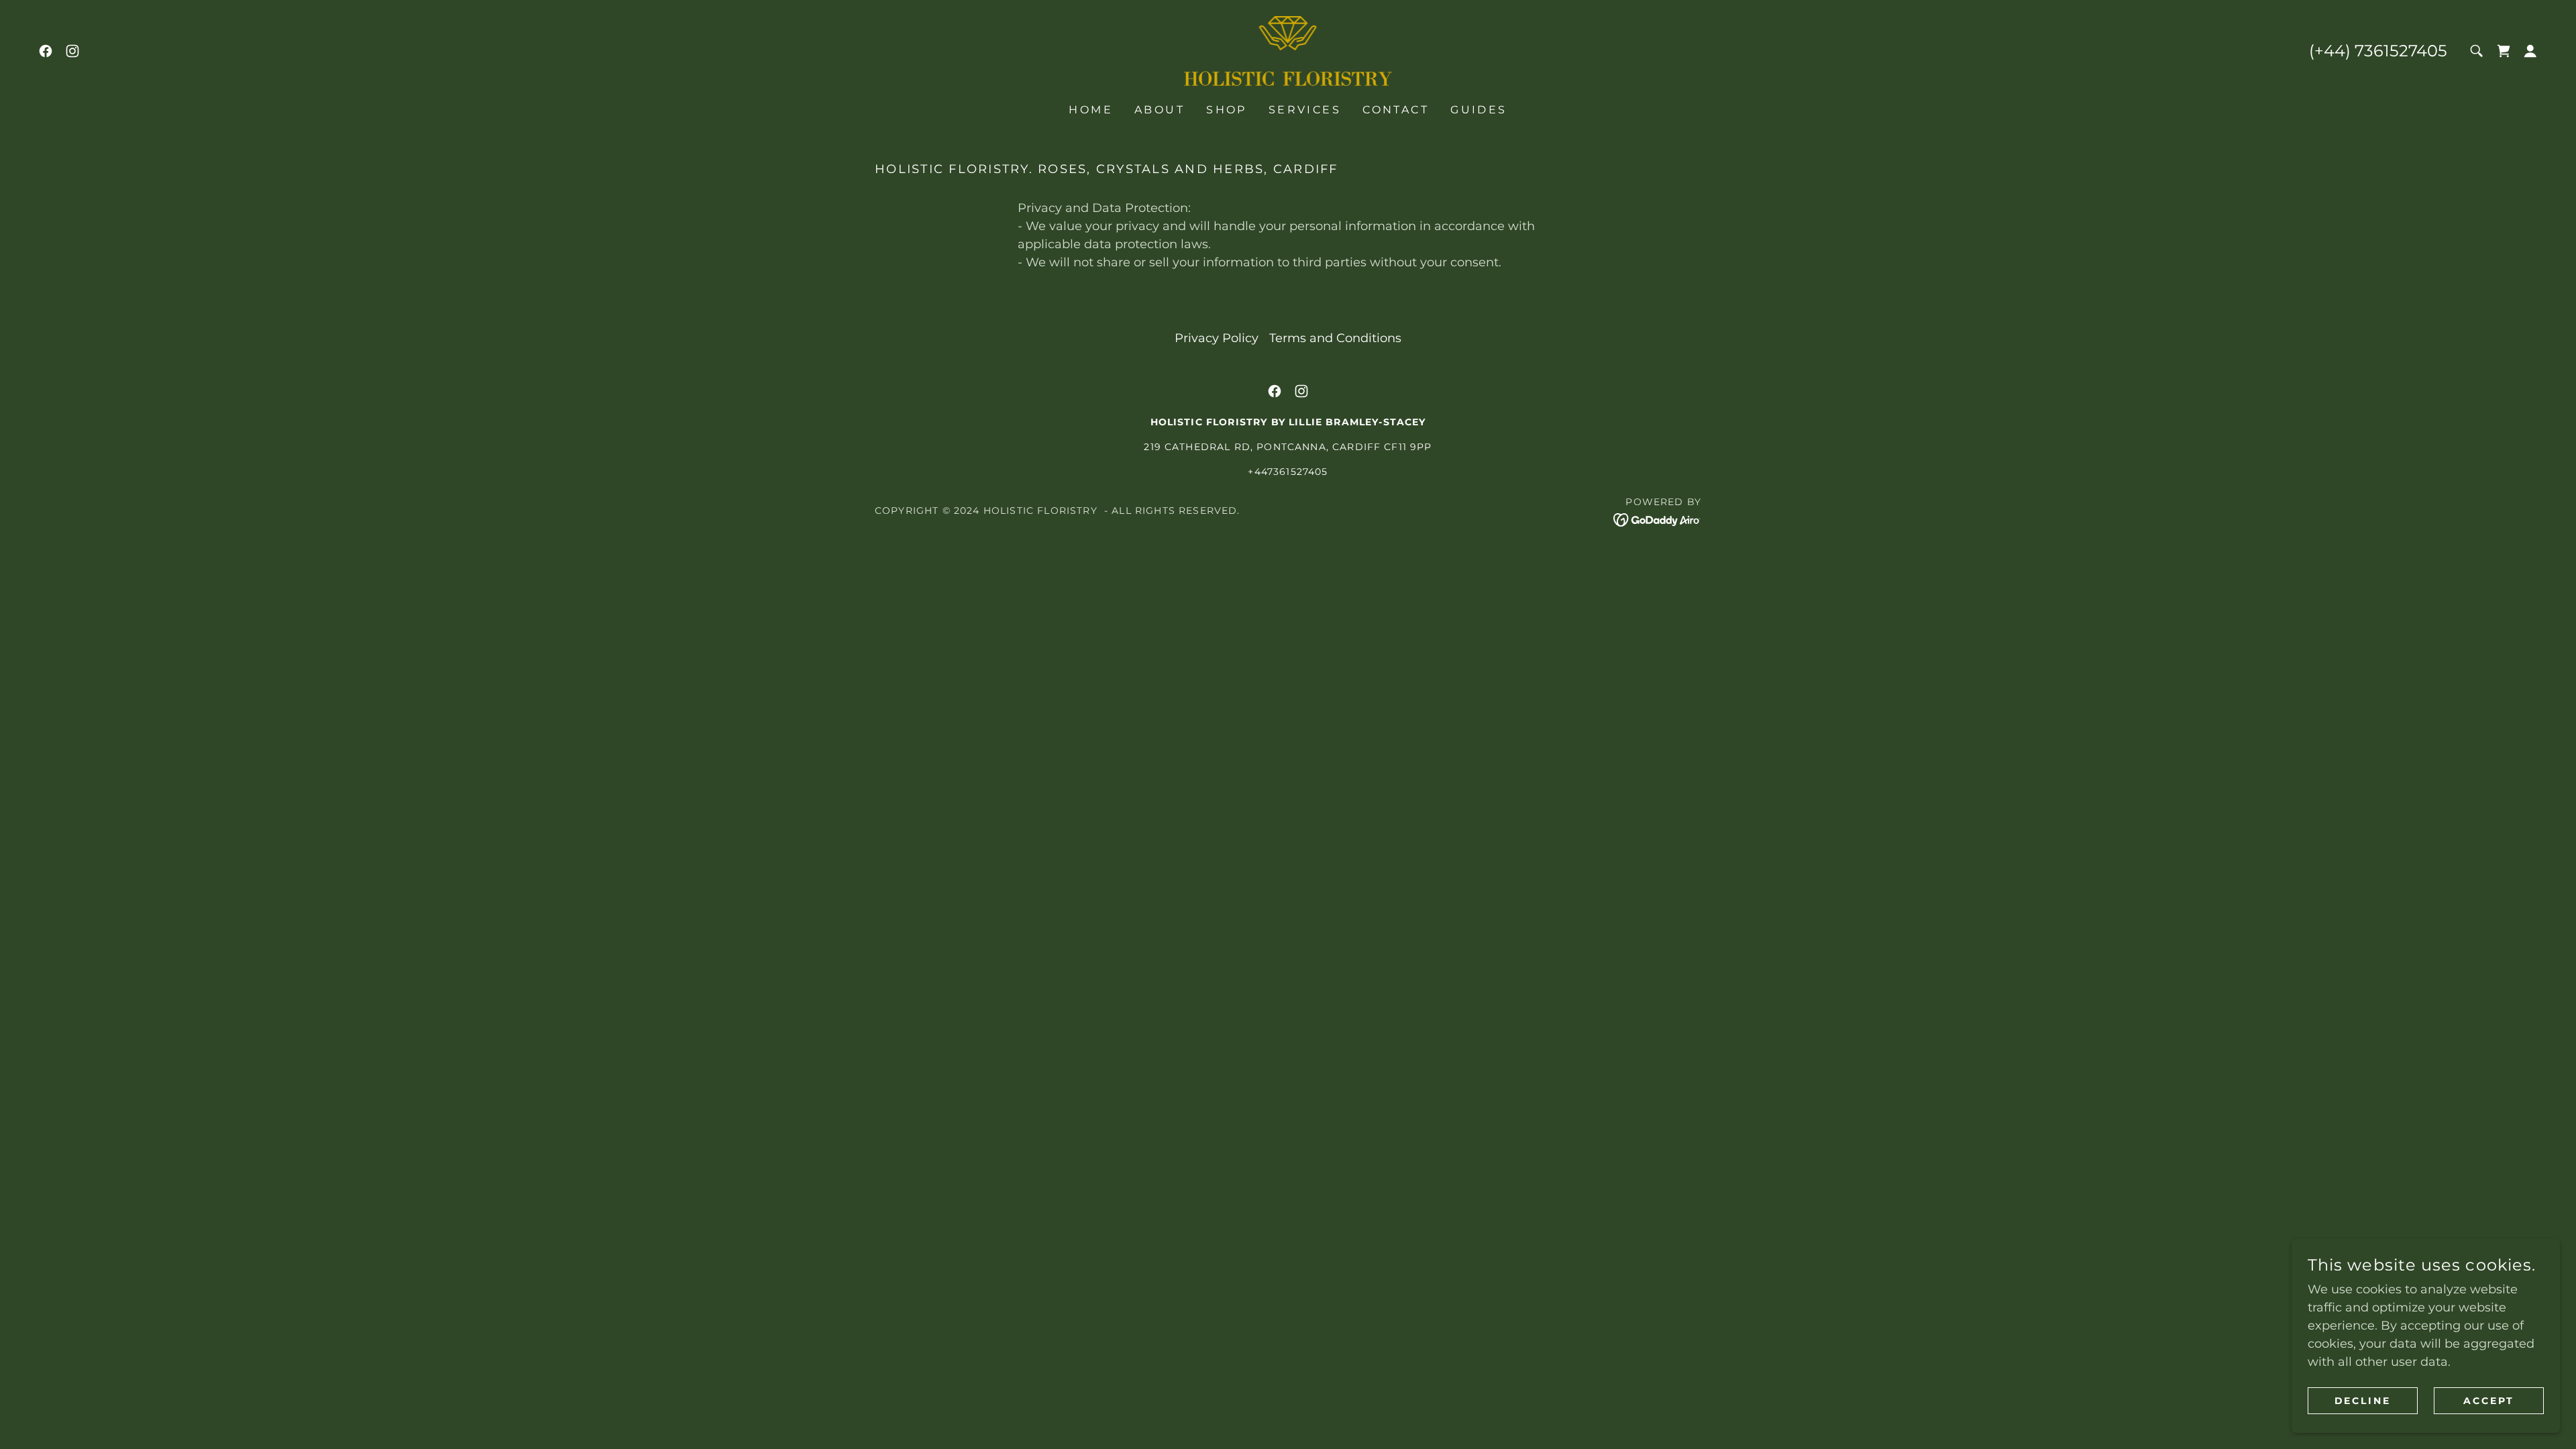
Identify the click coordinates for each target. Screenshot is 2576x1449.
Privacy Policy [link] (1217, 338)
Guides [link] (1479, 110)
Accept (2489, 1401)
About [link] (1160, 110)
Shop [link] (1227, 110)
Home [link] (1091, 110)
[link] (46, 51)
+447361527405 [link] (1288, 472)
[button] (2504, 51)
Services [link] (1305, 110)
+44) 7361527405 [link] (2381, 51)
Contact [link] (1396, 110)
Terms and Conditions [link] (1335, 338)
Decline (2363, 1401)
